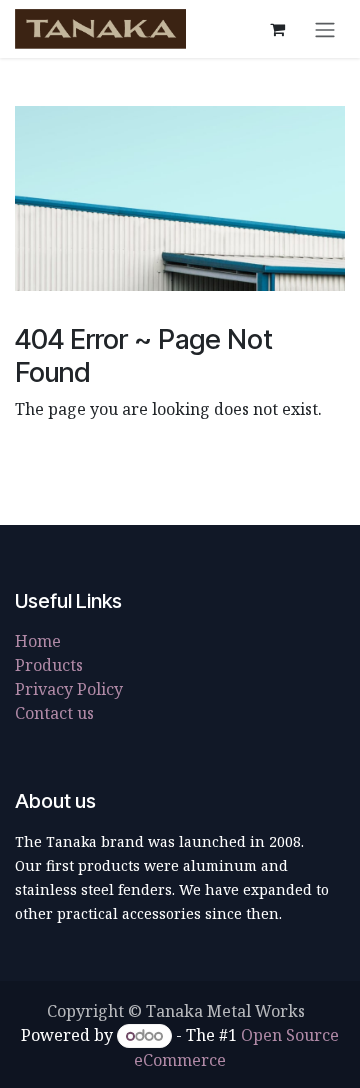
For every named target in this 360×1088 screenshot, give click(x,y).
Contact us (54, 713)
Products (49, 665)
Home (38, 641)
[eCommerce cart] (277, 29)
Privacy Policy (69, 689)
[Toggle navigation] (325, 29)
